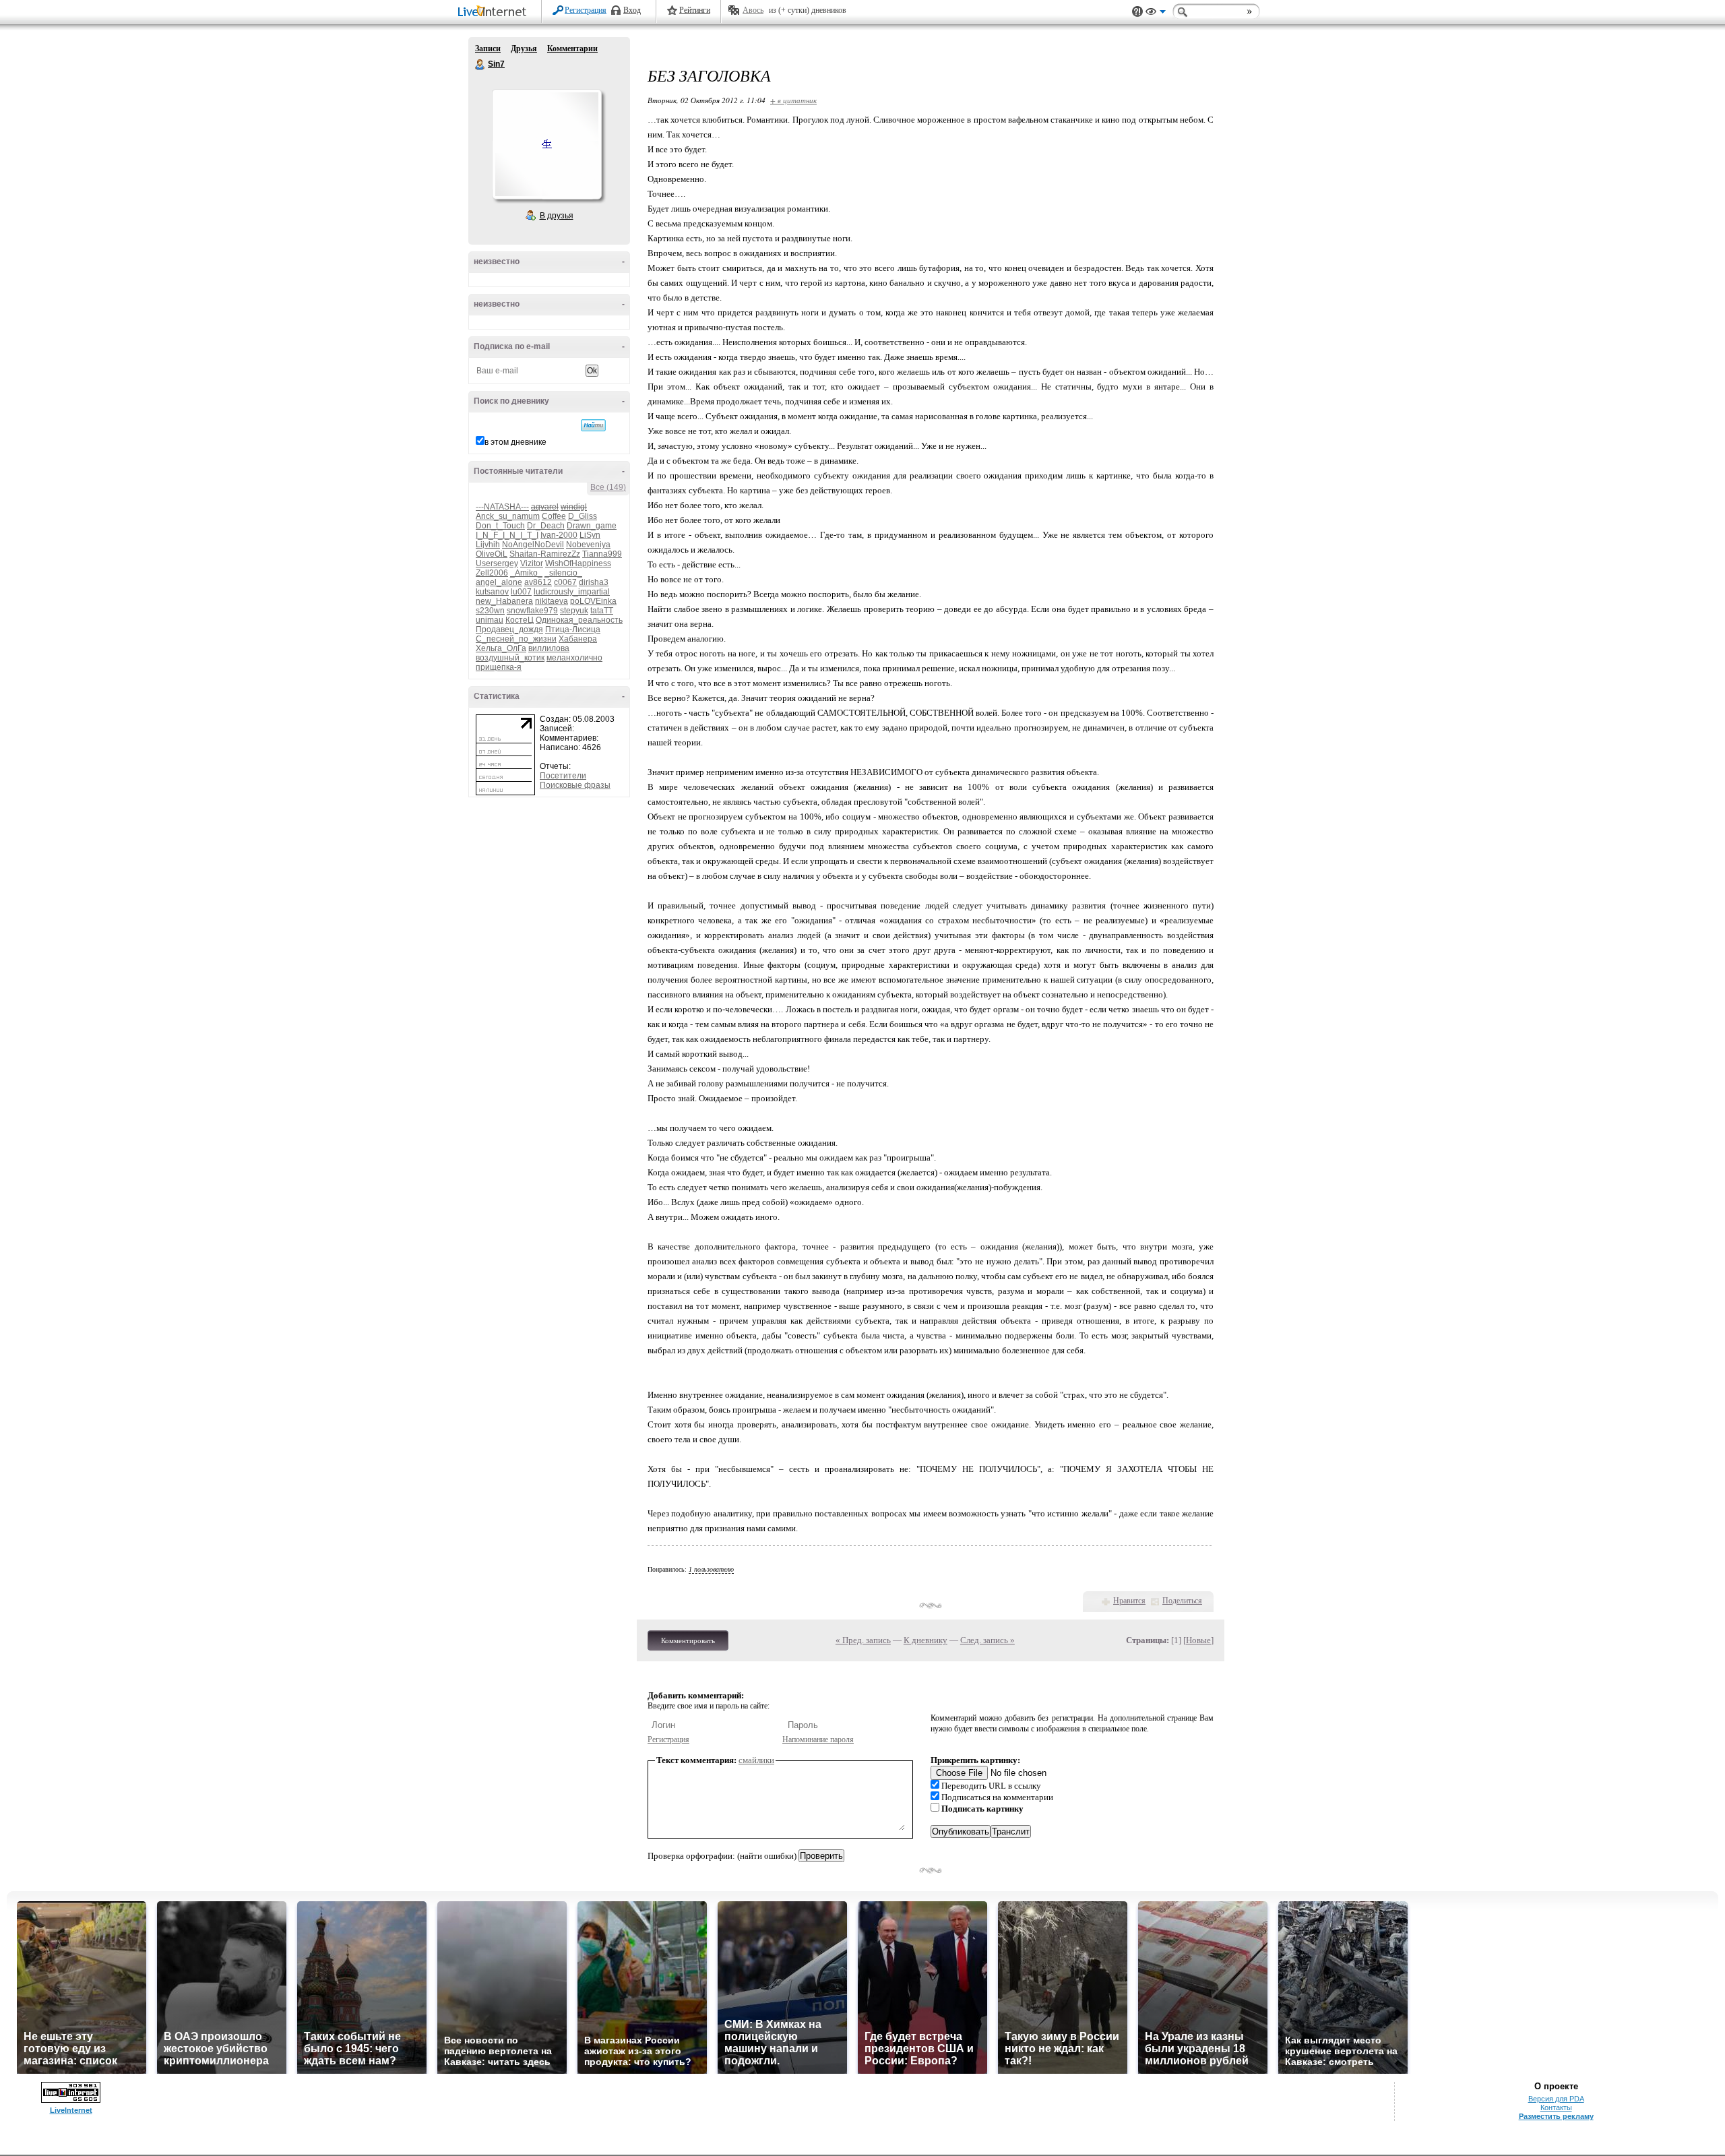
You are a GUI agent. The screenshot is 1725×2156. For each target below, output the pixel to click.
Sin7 (480, 65)
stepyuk (574, 611)
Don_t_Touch (500, 526)
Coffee (554, 516)
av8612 (538, 582)
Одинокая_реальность (579, 620)
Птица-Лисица (573, 629)
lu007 (521, 592)
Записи (488, 49)
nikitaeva (552, 601)
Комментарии (572, 49)
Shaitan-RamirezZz (545, 554)
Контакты (1556, 2107)
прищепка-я (499, 667)
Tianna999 (602, 554)
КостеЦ (520, 620)
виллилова (549, 648)
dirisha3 (594, 582)
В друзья (557, 216)
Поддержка (1137, 12)
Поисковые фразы (575, 785)
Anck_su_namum (508, 516)
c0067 (565, 582)
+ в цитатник (793, 100)
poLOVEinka (593, 601)
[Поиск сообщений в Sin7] (593, 425)
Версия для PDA (1556, 2099)
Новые (1198, 1640)
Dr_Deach (546, 526)
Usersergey (497, 563)
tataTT (602, 611)
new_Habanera (504, 601)
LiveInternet (495, 12)
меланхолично (574, 658)
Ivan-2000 (559, 535)
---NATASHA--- (502, 507)
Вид (1156, 13)
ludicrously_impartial (572, 592)
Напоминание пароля (818, 1739)
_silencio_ (563, 573)
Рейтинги (695, 10)
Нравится (1129, 1601)
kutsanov (492, 592)
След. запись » (987, 1640)
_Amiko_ (526, 573)
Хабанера (578, 639)
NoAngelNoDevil (533, 545)
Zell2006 (492, 573)
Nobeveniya (588, 545)
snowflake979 (532, 611)
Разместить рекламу (1556, 2116)
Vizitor (532, 563)
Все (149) (608, 487)
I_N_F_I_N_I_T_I (507, 535)
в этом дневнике (515, 442)
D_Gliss (583, 516)
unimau (490, 620)
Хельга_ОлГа (501, 648)
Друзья (524, 49)
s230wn (490, 611)
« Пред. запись (863, 1640)
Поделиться (1182, 1601)
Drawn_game (592, 526)
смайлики (756, 1760)
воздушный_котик (510, 658)
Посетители (563, 776)
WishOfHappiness (578, 563)
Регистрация (586, 10)
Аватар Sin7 (546, 144)
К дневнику (926, 1640)
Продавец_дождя (509, 629)
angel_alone (499, 582)
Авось (753, 10)
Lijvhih (488, 545)
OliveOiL (492, 554)
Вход (632, 10)
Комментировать (688, 1640)
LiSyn (590, 535)
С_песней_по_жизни (516, 639)
